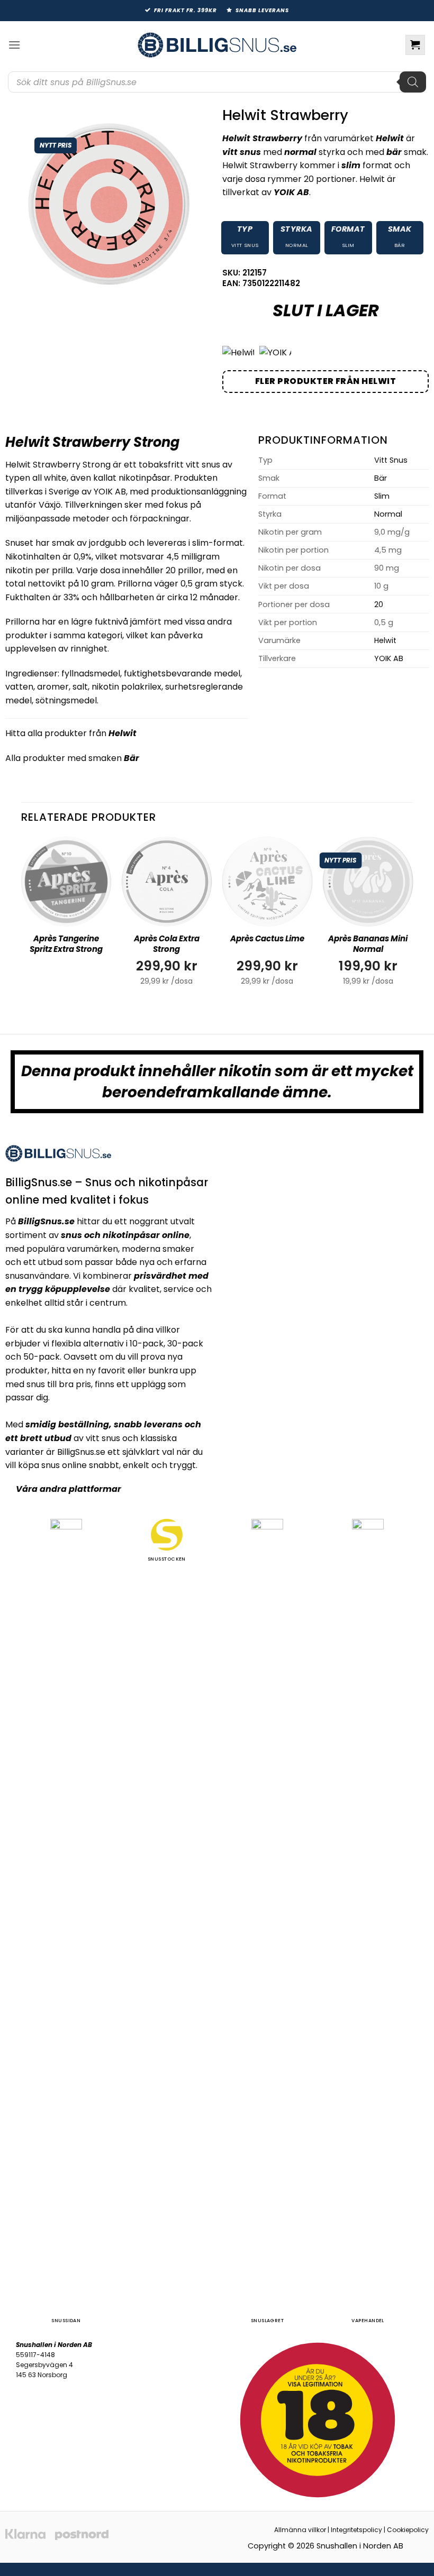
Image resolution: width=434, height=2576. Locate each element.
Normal (297, 245)
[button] (14, 45)
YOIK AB (389, 658)
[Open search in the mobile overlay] (217, 82)
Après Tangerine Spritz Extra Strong (66, 944)
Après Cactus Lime (267, 939)
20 (379, 604)
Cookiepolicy (408, 2530)
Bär (400, 245)
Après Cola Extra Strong (167, 944)
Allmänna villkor (300, 2530)
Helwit (123, 733)
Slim (348, 245)
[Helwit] (238, 353)
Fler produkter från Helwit (325, 381)
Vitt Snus (245, 245)
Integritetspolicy (356, 2530)
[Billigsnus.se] (217, 45)
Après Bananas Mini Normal (368, 944)
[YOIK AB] (275, 353)
